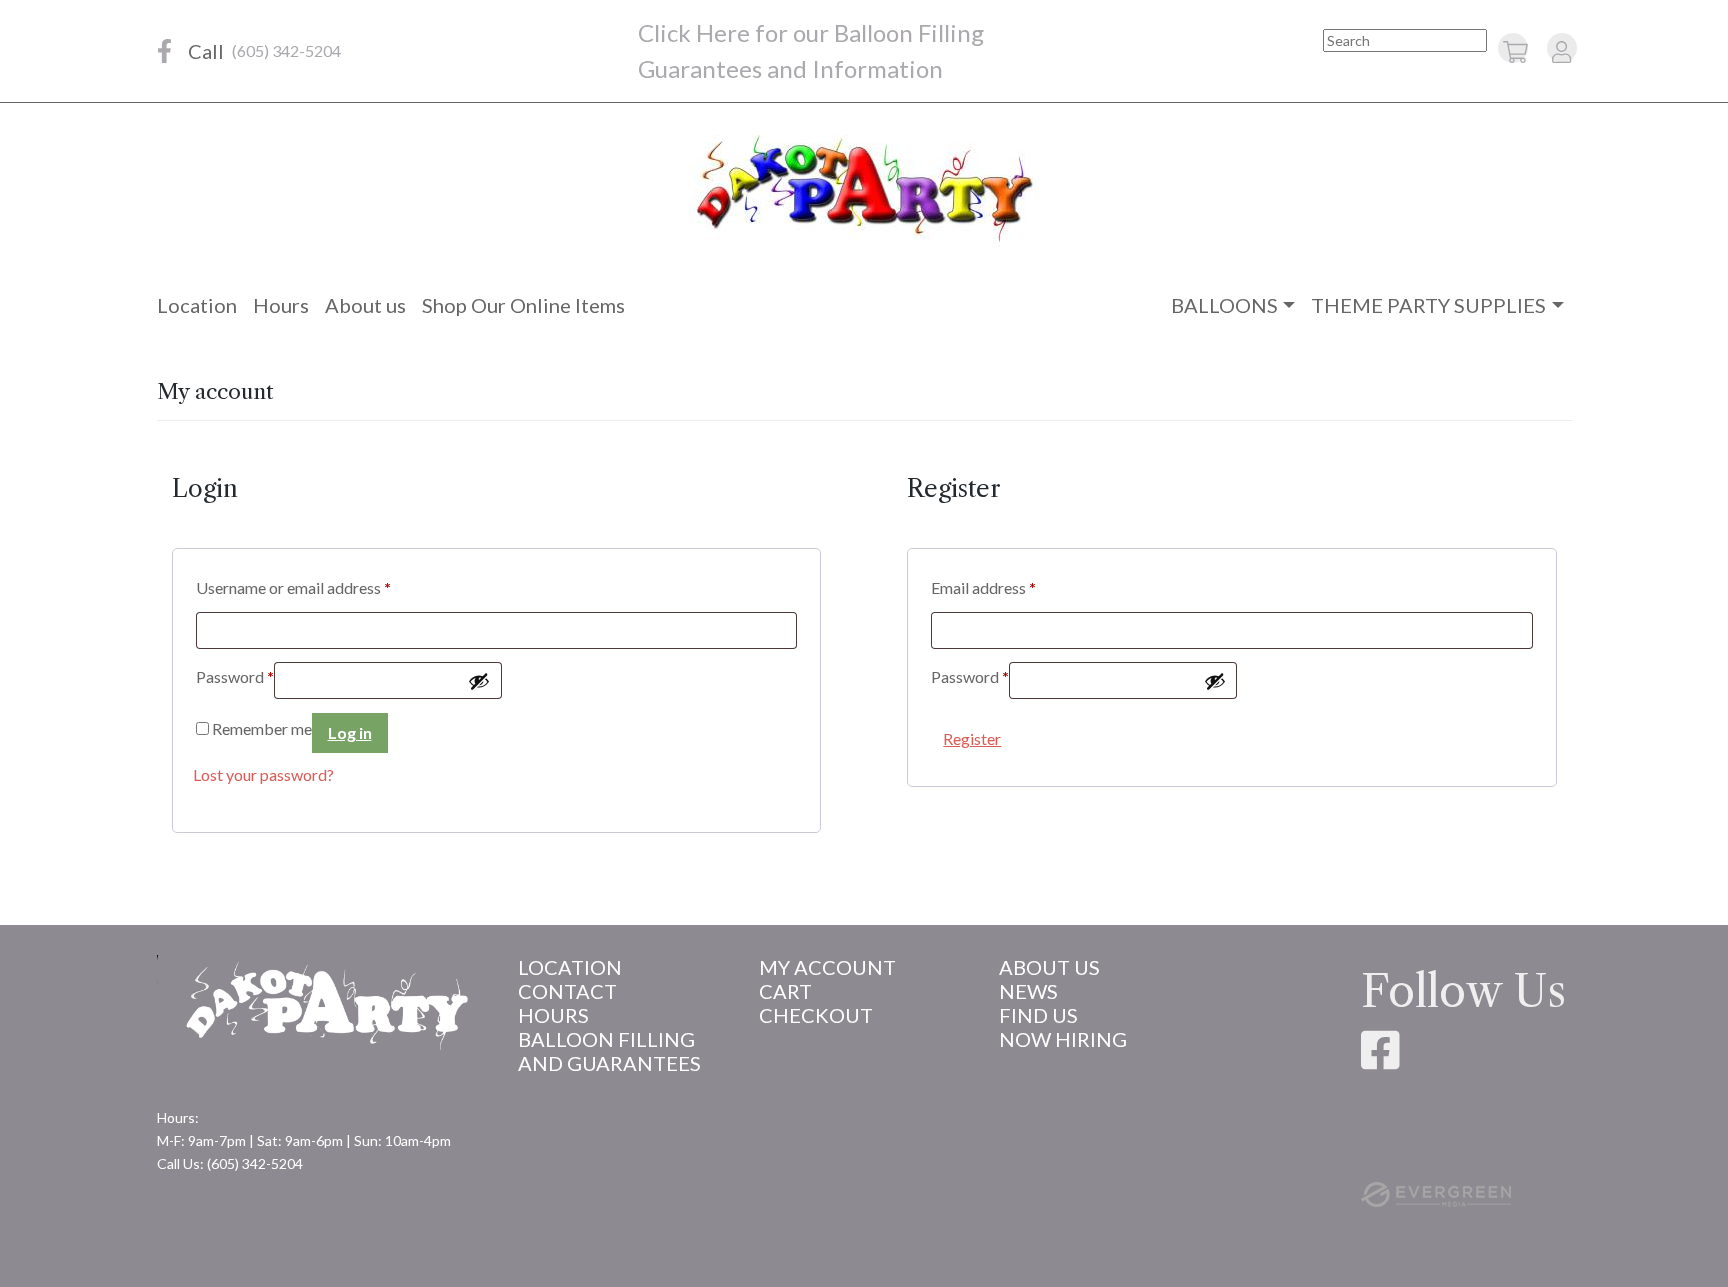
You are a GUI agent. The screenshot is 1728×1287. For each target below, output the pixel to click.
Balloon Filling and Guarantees (609, 1051)
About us (365, 305)
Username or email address (293, 587)
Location (197, 305)
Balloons (1224, 305)
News (1028, 991)
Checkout (816, 1015)
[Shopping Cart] (1515, 51)
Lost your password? (263, 774)
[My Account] (1561, 51)
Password (235, 676)
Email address (983, 587)
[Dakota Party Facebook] (164, 51)
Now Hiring (1063, 1039)
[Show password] (479, 681)
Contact (567, 991)
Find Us (1038, 1015)
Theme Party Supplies (1428, 305)
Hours (281, 305)
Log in (350, 732)
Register (972, 738)
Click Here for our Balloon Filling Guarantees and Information (811, 50)
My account (827, 967)
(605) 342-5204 (286, 50)
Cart (785, 991)
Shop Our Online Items (523, 305)
